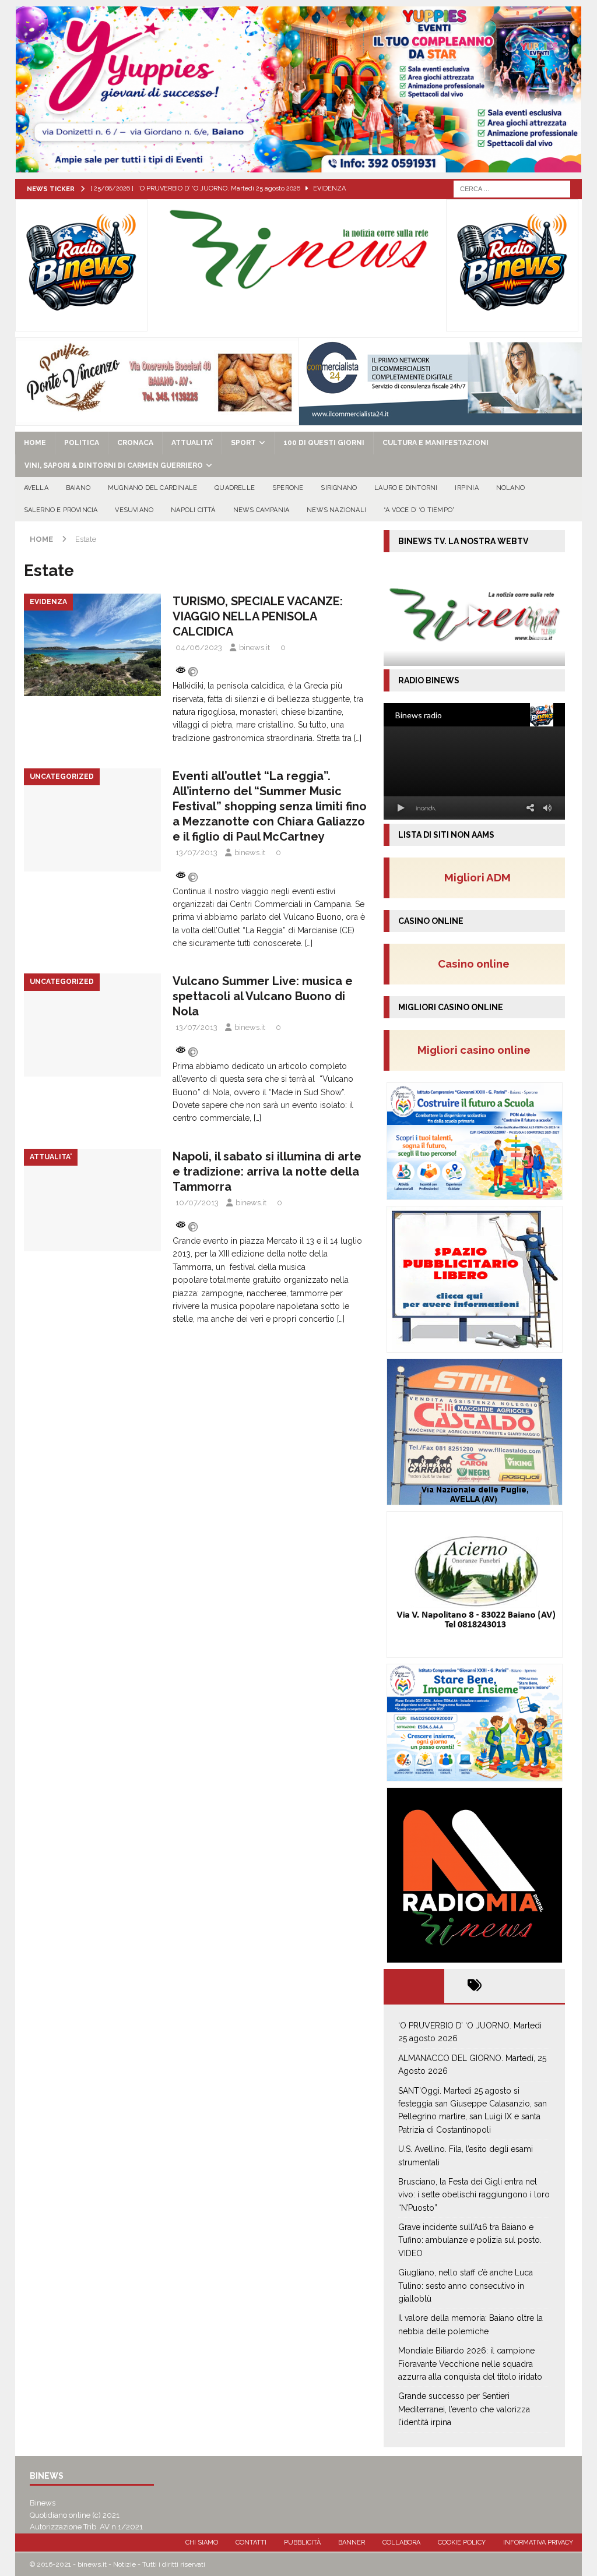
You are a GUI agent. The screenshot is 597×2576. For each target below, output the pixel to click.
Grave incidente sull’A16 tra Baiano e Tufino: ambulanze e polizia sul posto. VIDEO (470, 2240)
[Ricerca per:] (512, 188)
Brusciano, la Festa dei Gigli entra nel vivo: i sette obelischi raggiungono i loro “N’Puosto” (474, 2195)
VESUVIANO (134, 510)
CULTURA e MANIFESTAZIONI (436, 443)
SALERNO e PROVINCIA (61, 510)
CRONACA (135, 443)
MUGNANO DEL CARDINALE (152, 488)
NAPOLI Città (193, 510)
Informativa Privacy (538, 2543)
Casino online (477, 964)
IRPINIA (466, 488)
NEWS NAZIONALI (336, 510)
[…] (358, 738)
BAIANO (78, 488)
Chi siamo (202, 2543)
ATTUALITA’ (192, 443)
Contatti (251, 2543)
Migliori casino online (477, 1050)
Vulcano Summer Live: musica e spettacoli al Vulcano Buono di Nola (263, 996)
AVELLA (36, 488)
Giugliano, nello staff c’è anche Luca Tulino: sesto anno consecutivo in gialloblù (466, 2286)
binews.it (254, 647)
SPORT (243, 443)
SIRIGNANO (339, 488)
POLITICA (82, 443)
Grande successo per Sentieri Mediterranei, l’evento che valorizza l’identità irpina (464, 2409)
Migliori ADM (477, 877)
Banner (352, 2543)
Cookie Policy (462, 2543)
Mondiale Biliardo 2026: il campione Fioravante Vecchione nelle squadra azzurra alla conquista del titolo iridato (470, 2364)
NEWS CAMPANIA (261, 510)
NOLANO (510, 488)
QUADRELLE (235, 488)
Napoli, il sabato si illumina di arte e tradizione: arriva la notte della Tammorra (267, 1171)
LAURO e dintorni (406, 488)
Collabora (401, 2543)
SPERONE (288, 488)
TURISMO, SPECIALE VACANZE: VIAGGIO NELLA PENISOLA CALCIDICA (258, 616)
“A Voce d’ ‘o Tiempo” (419, 510)
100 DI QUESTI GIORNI (324, 443)
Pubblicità (302, 2543)
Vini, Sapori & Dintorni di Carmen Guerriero (114, 465)
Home (35, 443)
